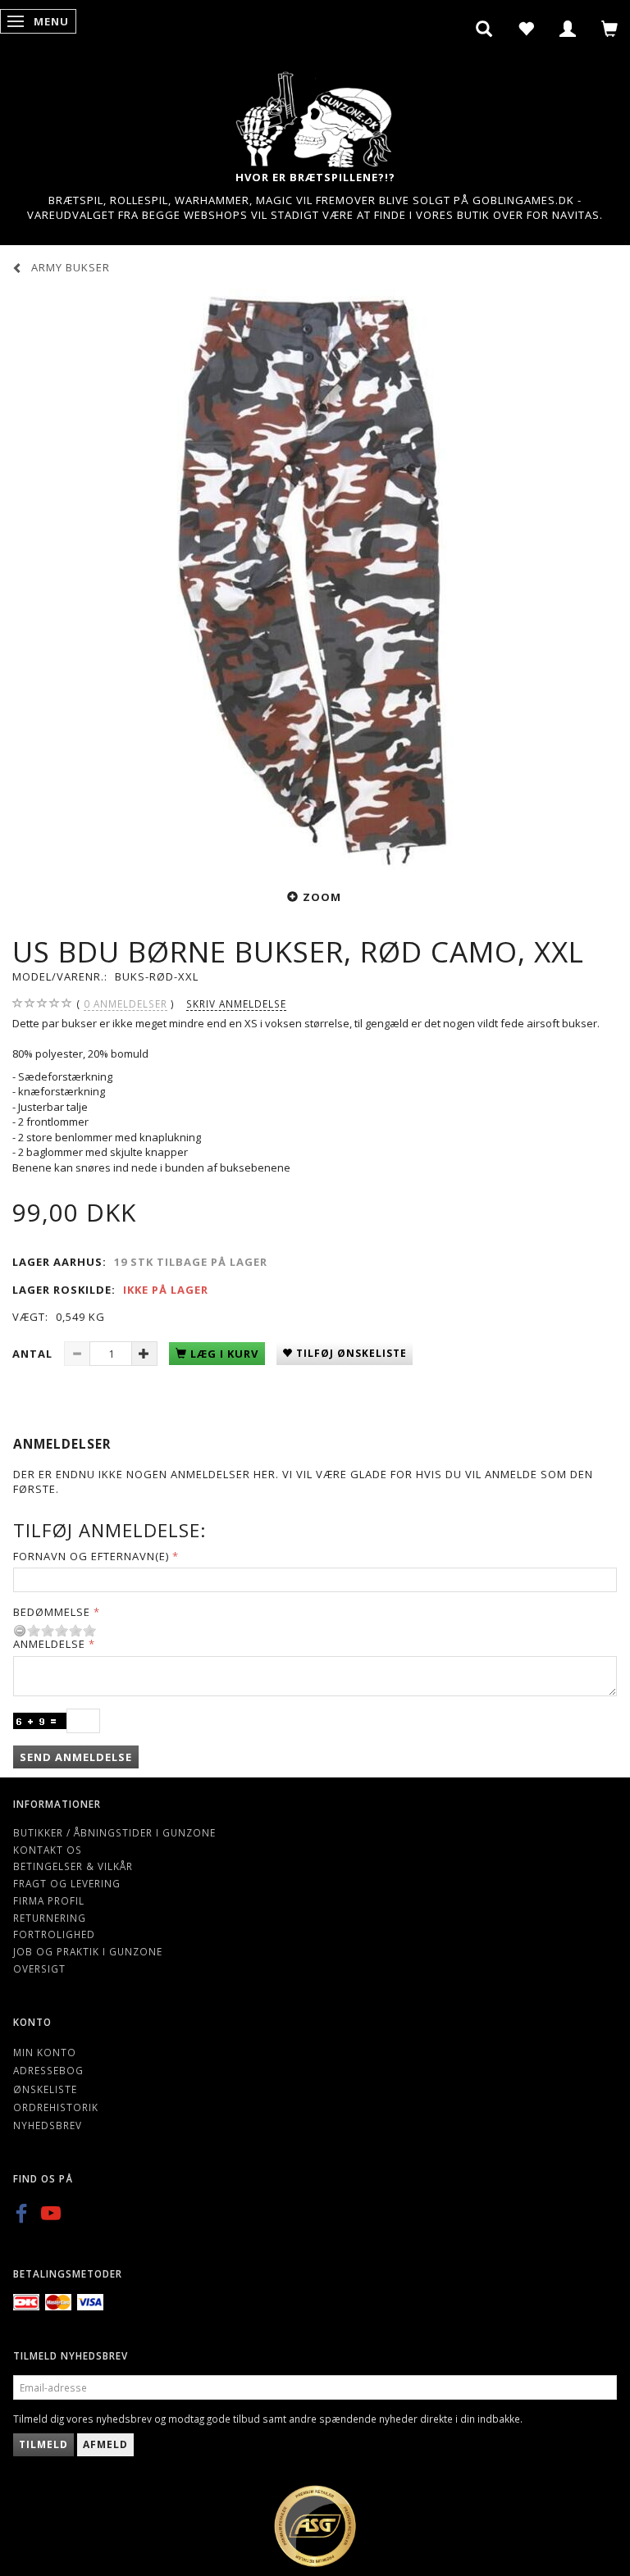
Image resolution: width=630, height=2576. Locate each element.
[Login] (568, 29)
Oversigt (39, 1968)
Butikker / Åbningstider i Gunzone (114, 1832)
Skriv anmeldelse (236, 1004)
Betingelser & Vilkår (73, 1866)
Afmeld (105, 2444)
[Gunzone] (315, 115)
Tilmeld (43, 2444)
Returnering (50, 1918)
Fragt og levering (67, 1883)
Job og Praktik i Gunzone (88, 1951)
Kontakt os (48, 1850)
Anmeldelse (49, 1644)
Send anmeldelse (76, 1757)
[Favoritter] (526, 29)
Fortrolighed (54, 1934)
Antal (34, 1354)
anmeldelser (126, 1004)
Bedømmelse (52, 1612)
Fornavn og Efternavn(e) (91, 1556)
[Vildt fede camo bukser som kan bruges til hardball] (315, 580)
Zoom (322, 897)
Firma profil (49, 1900)
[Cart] (610, 29)
